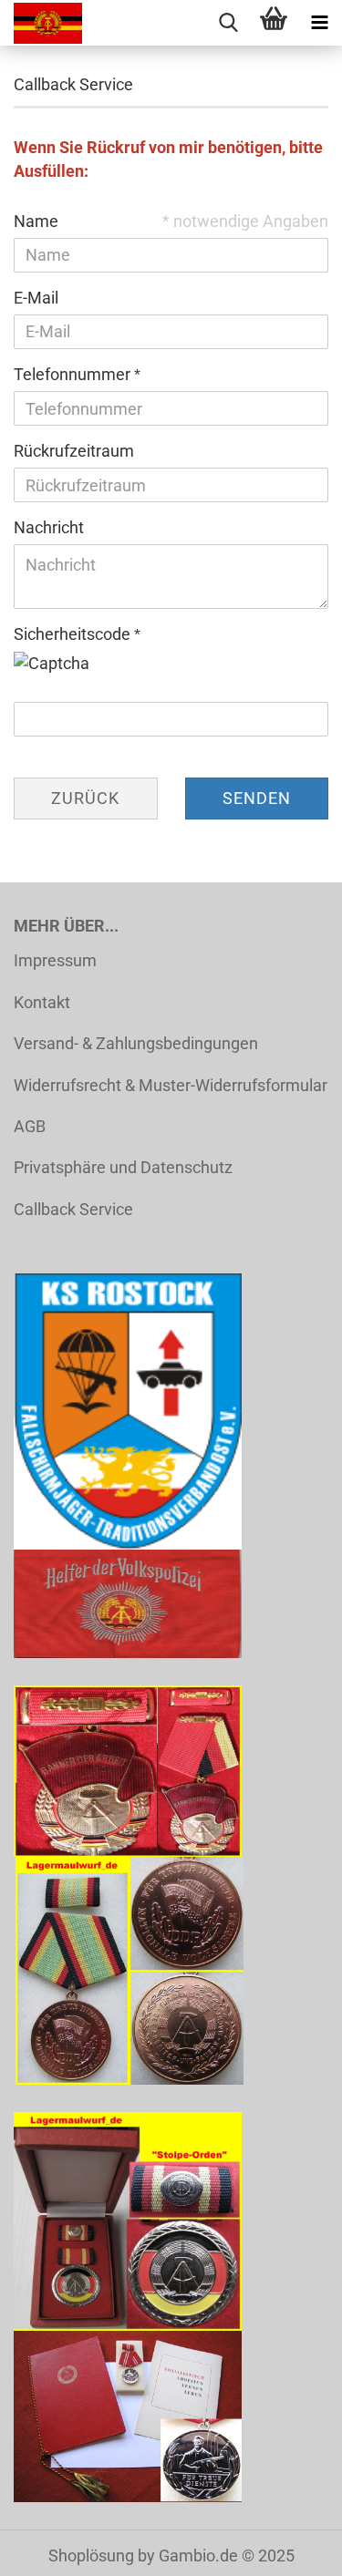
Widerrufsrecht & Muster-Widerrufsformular (171, 1085)
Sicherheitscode (74, 634)
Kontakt (42, 1002)
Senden (257, 798)
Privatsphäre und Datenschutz (123, 1167)
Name (36, 221)
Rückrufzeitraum (74, 451)
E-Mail (36, 298)
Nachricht (49, 527)
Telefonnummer (74, 374)
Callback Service (73, 1209)
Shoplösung (91, 2555)
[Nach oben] (292, 2549)
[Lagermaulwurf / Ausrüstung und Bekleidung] (41, 23)
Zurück (85, 798)
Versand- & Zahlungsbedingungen (136, 1043)
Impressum (55, 960)
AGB (30, 1126)
